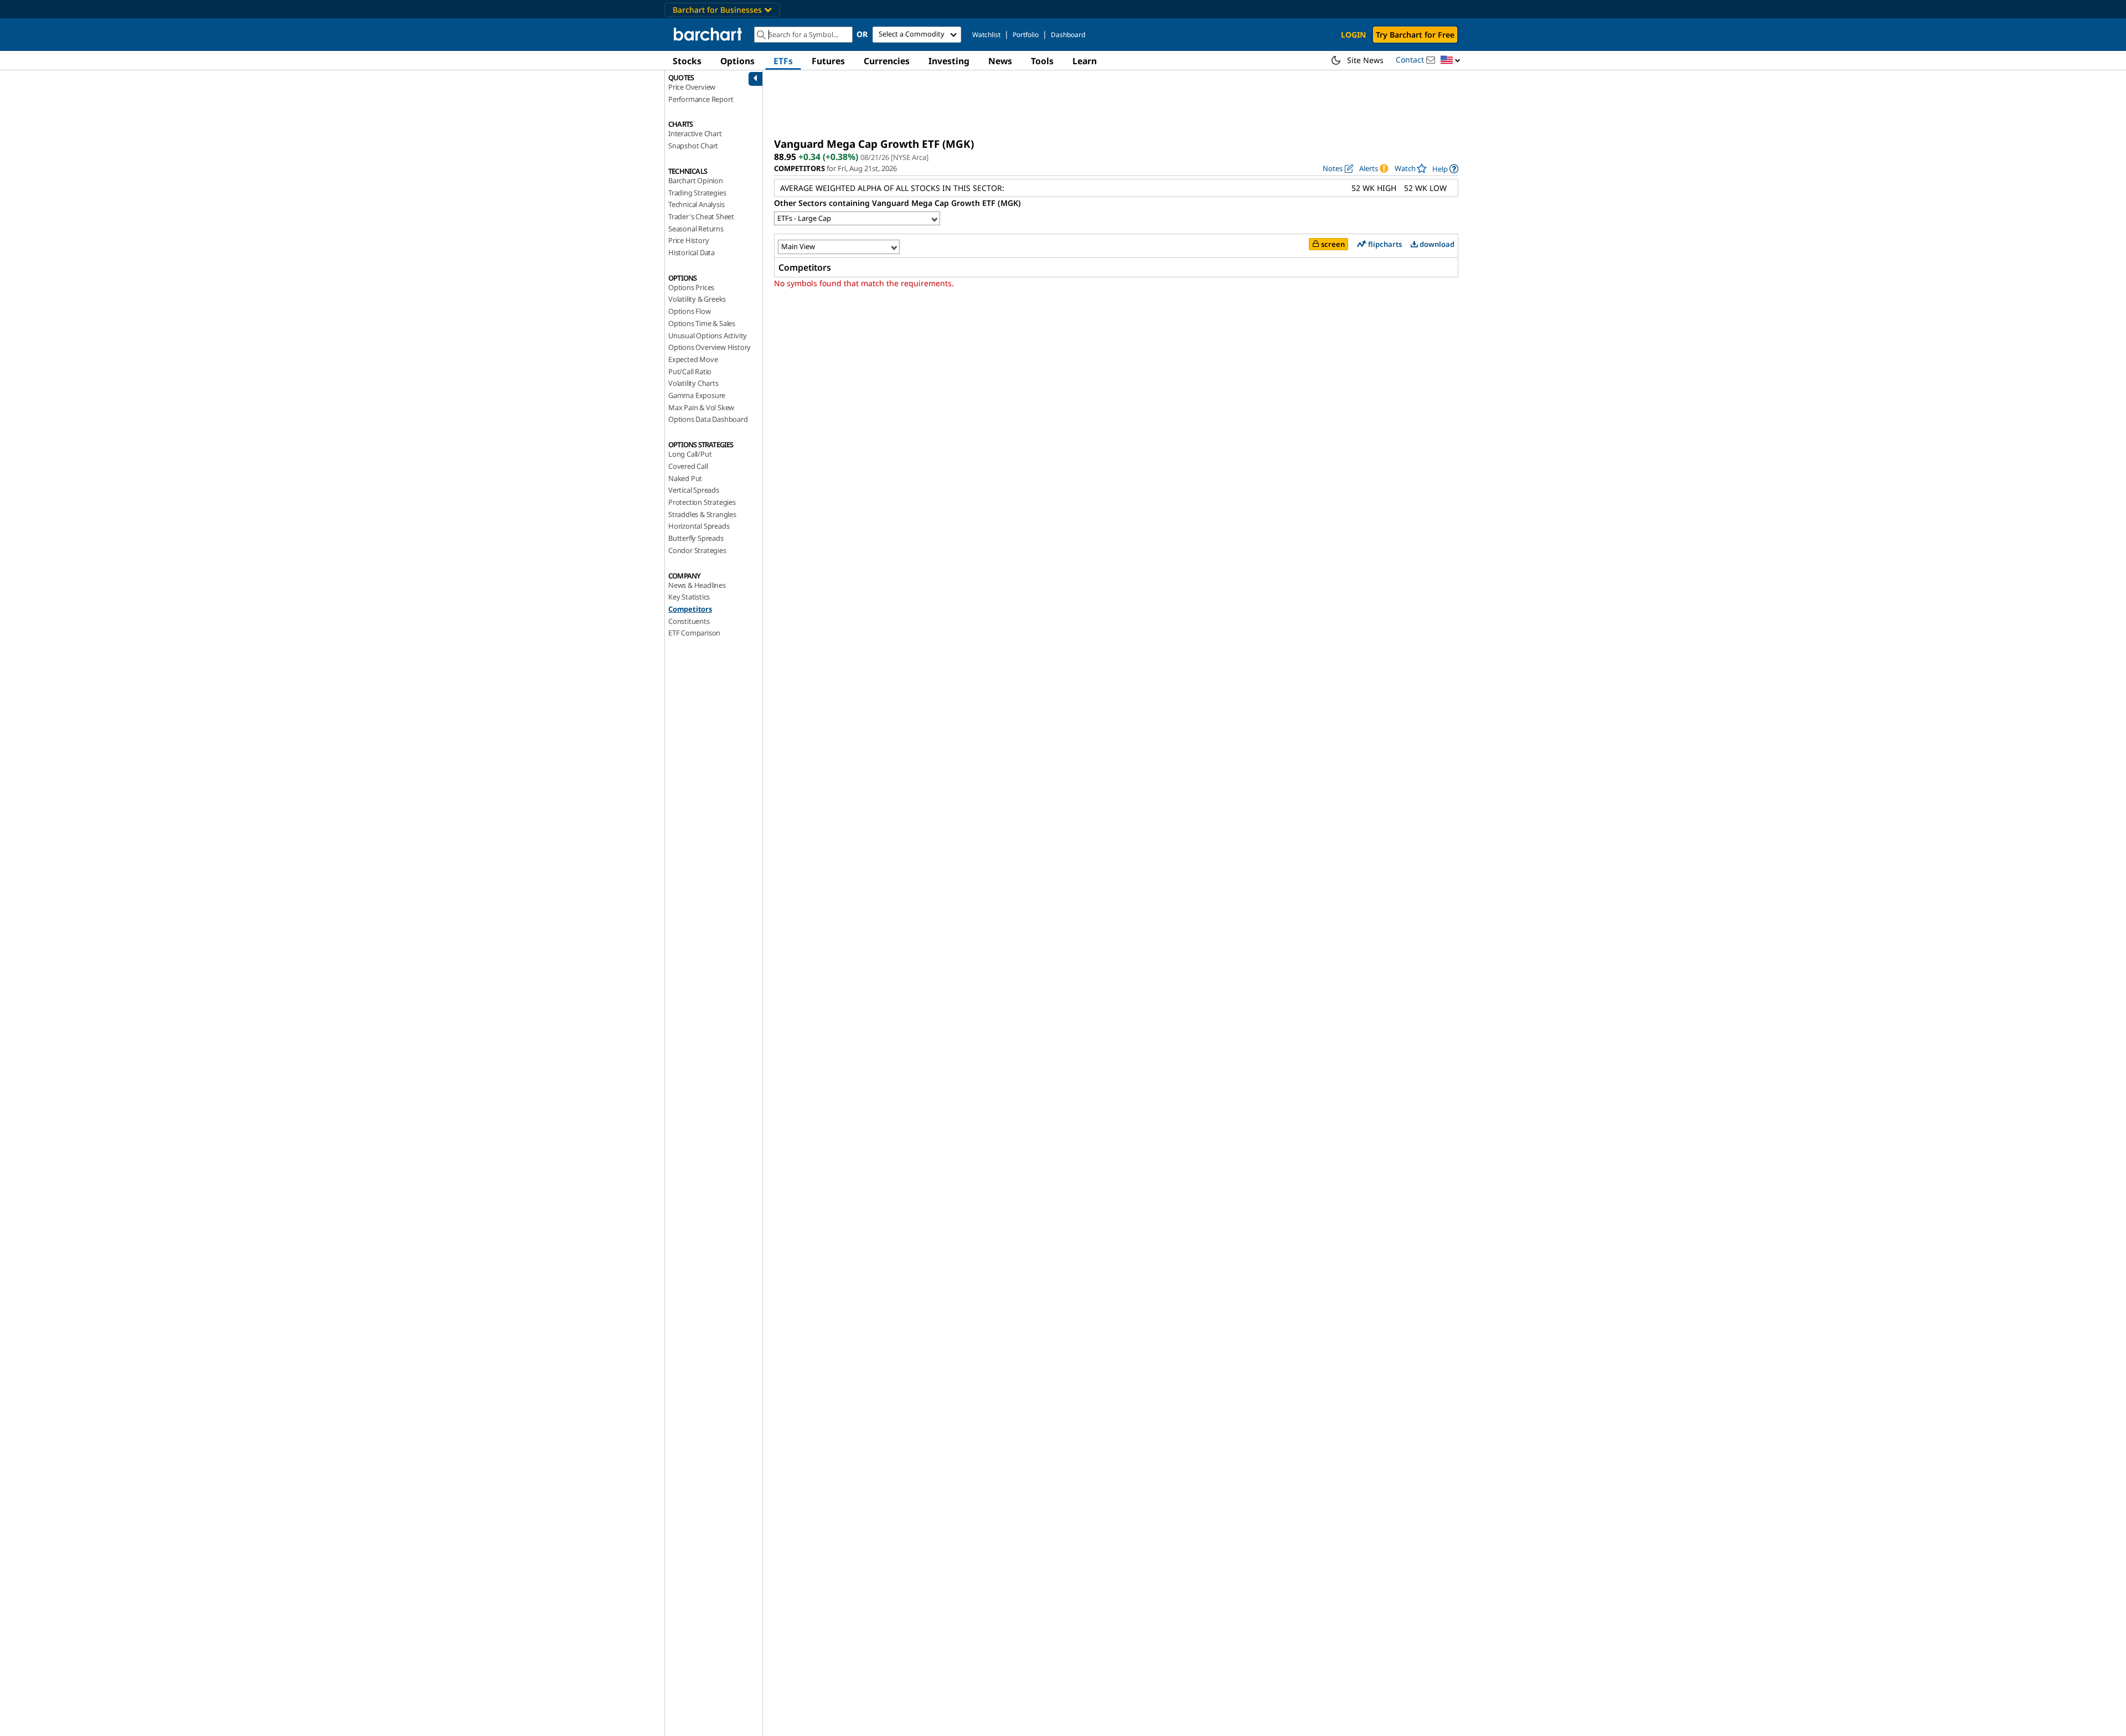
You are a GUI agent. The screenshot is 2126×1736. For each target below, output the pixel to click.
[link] (1445, 169)
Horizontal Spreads (699, 526)
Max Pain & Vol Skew (701, 407)
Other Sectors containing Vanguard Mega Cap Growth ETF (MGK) (897, 203)
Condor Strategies (697, 550)
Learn (1085, 61)
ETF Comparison (694, 633)
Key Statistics (689, 597)
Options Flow (690, 311)
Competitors (690, 609)
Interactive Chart (695, 133)
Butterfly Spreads (696, 538)
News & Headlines (697, 585)
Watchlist (986, 35)
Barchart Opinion (696, 180)
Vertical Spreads (694, 490)
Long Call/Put (690, 454)
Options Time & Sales (702, 323)
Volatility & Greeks (697, 299)
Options (737, 61)
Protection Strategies (702, 502)
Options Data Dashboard (708, 419)
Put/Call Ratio (690, 371)
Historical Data (692, 252)
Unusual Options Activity (708, 335)
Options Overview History (709, 347)
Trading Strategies (697, 193)
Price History (688, 240)
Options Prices (691, 287)
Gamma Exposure (697, 395)
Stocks (687, 61)
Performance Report (701, 99)
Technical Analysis (696, 204)
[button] (1451, 61)
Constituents (689, 621)
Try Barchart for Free (1415, 35)
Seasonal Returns (696, 229)
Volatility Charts (693, 383)
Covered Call (688, 466)
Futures (828, 61)
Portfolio (1026, 35)
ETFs (783, 61)
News (1000, 61)
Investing (949, 61)
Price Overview (692, 87)
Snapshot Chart (693, 146)
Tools (1042, 61)
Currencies (887, 61)
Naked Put (685, 478)
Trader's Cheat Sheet (701, 216)
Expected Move (693, 359)
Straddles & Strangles (702, 514)
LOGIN (1353, 35)
